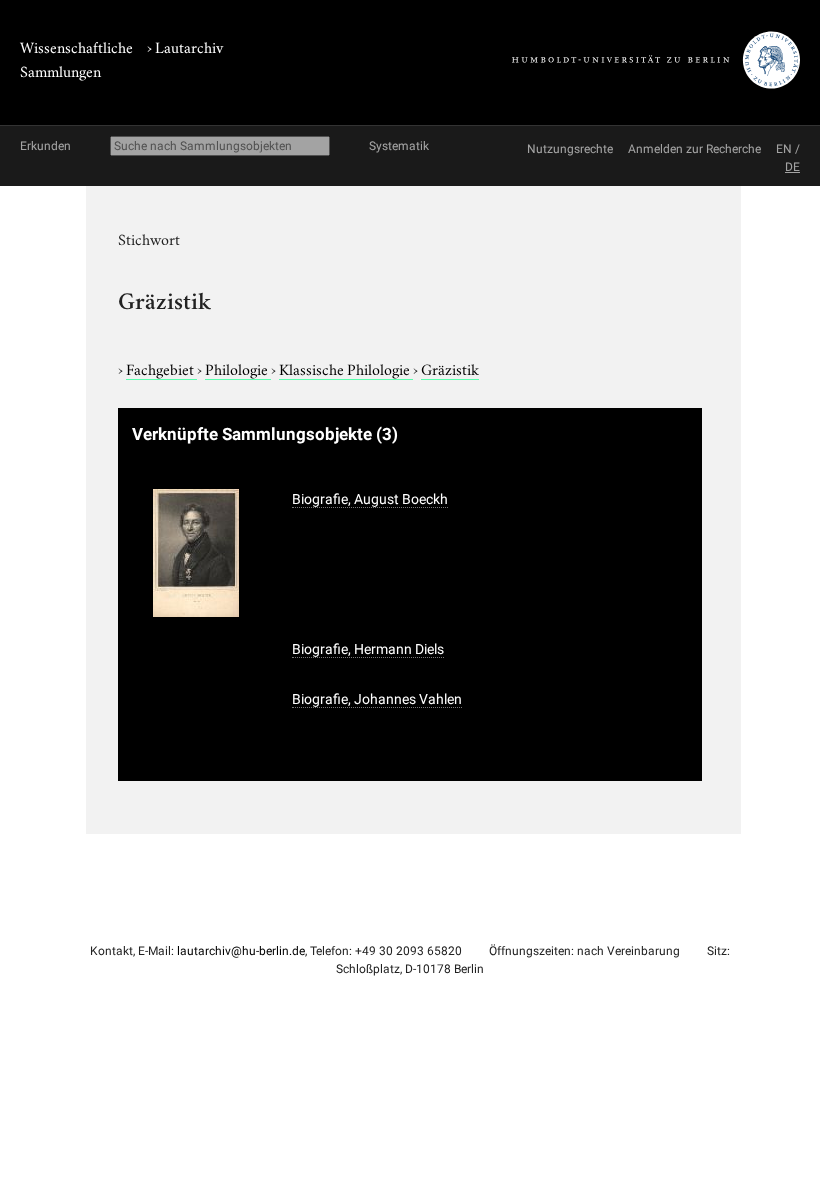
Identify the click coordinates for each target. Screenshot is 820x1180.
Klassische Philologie (346, 368)
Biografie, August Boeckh (370, 499)
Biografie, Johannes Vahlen (377, 699)
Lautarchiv (189, 46)
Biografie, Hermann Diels (368, 649)
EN (784, 149)
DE (792, 167)
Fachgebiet (161, 368)
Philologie (238, 368)
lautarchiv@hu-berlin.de (241, 951)
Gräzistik (450, 368)
